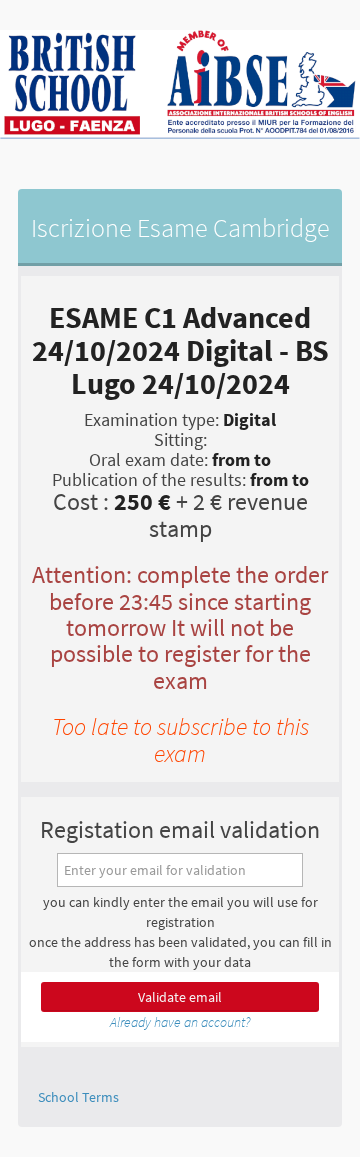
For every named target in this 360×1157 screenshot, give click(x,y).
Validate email (180, 997)
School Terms (78, 1097)
